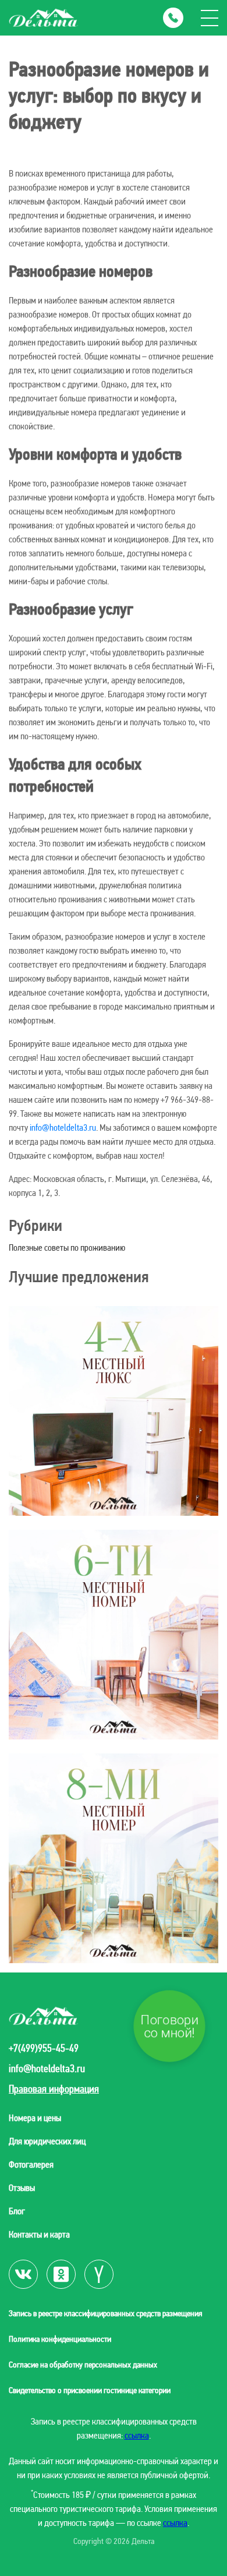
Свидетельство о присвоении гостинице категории (90, 2390)
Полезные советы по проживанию (67, 1248)
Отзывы (22, 2188)
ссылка (137, 2435)
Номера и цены (35, 2118)
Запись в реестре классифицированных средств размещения (105, 2313)
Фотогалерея (31, 2164)
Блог (17, 2211)
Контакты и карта (39, 2234)
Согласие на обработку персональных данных (83, 2365)
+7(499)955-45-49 (44, 2048)
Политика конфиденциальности (60, 2339)
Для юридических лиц (47, 2141)
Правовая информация (54, 2089)
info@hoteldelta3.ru (63, 1128)
